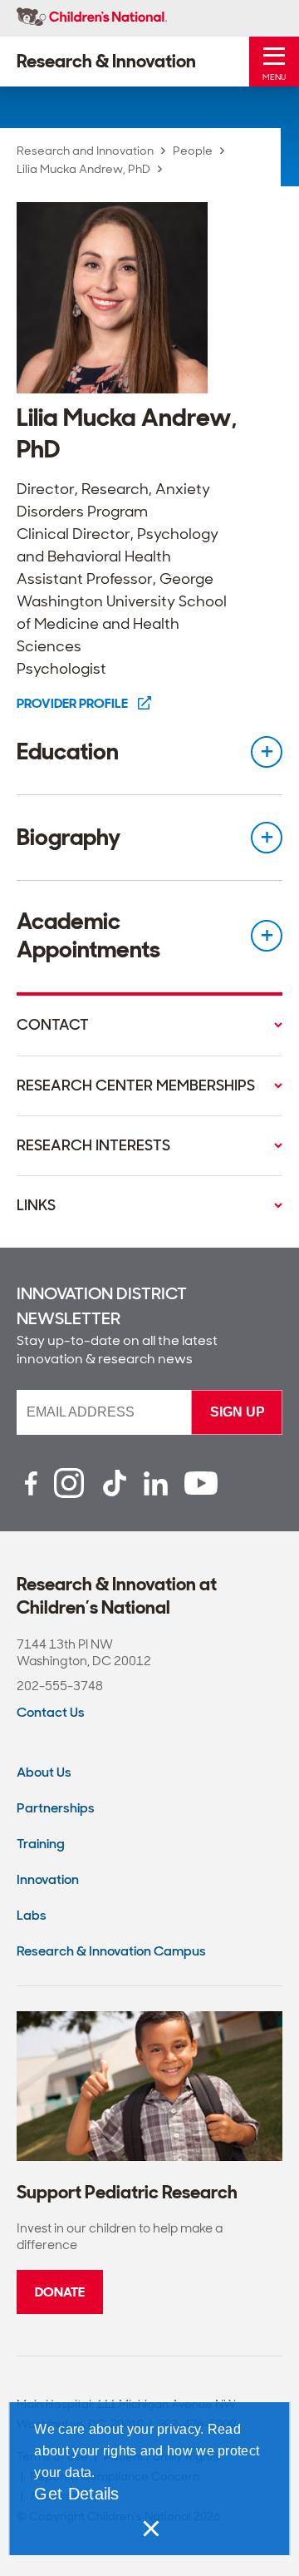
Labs (32, 1915)
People (193, 151)
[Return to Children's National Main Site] (92, 18)
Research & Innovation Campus (111, 1951)
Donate (60, 2292)
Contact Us (51, 1712)
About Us (44, 1772)
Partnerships (56, 1808)
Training (41, 1844)
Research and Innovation (85, 151)
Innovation (48, 1879)
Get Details (76, 2494)
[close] (149, 2529)
